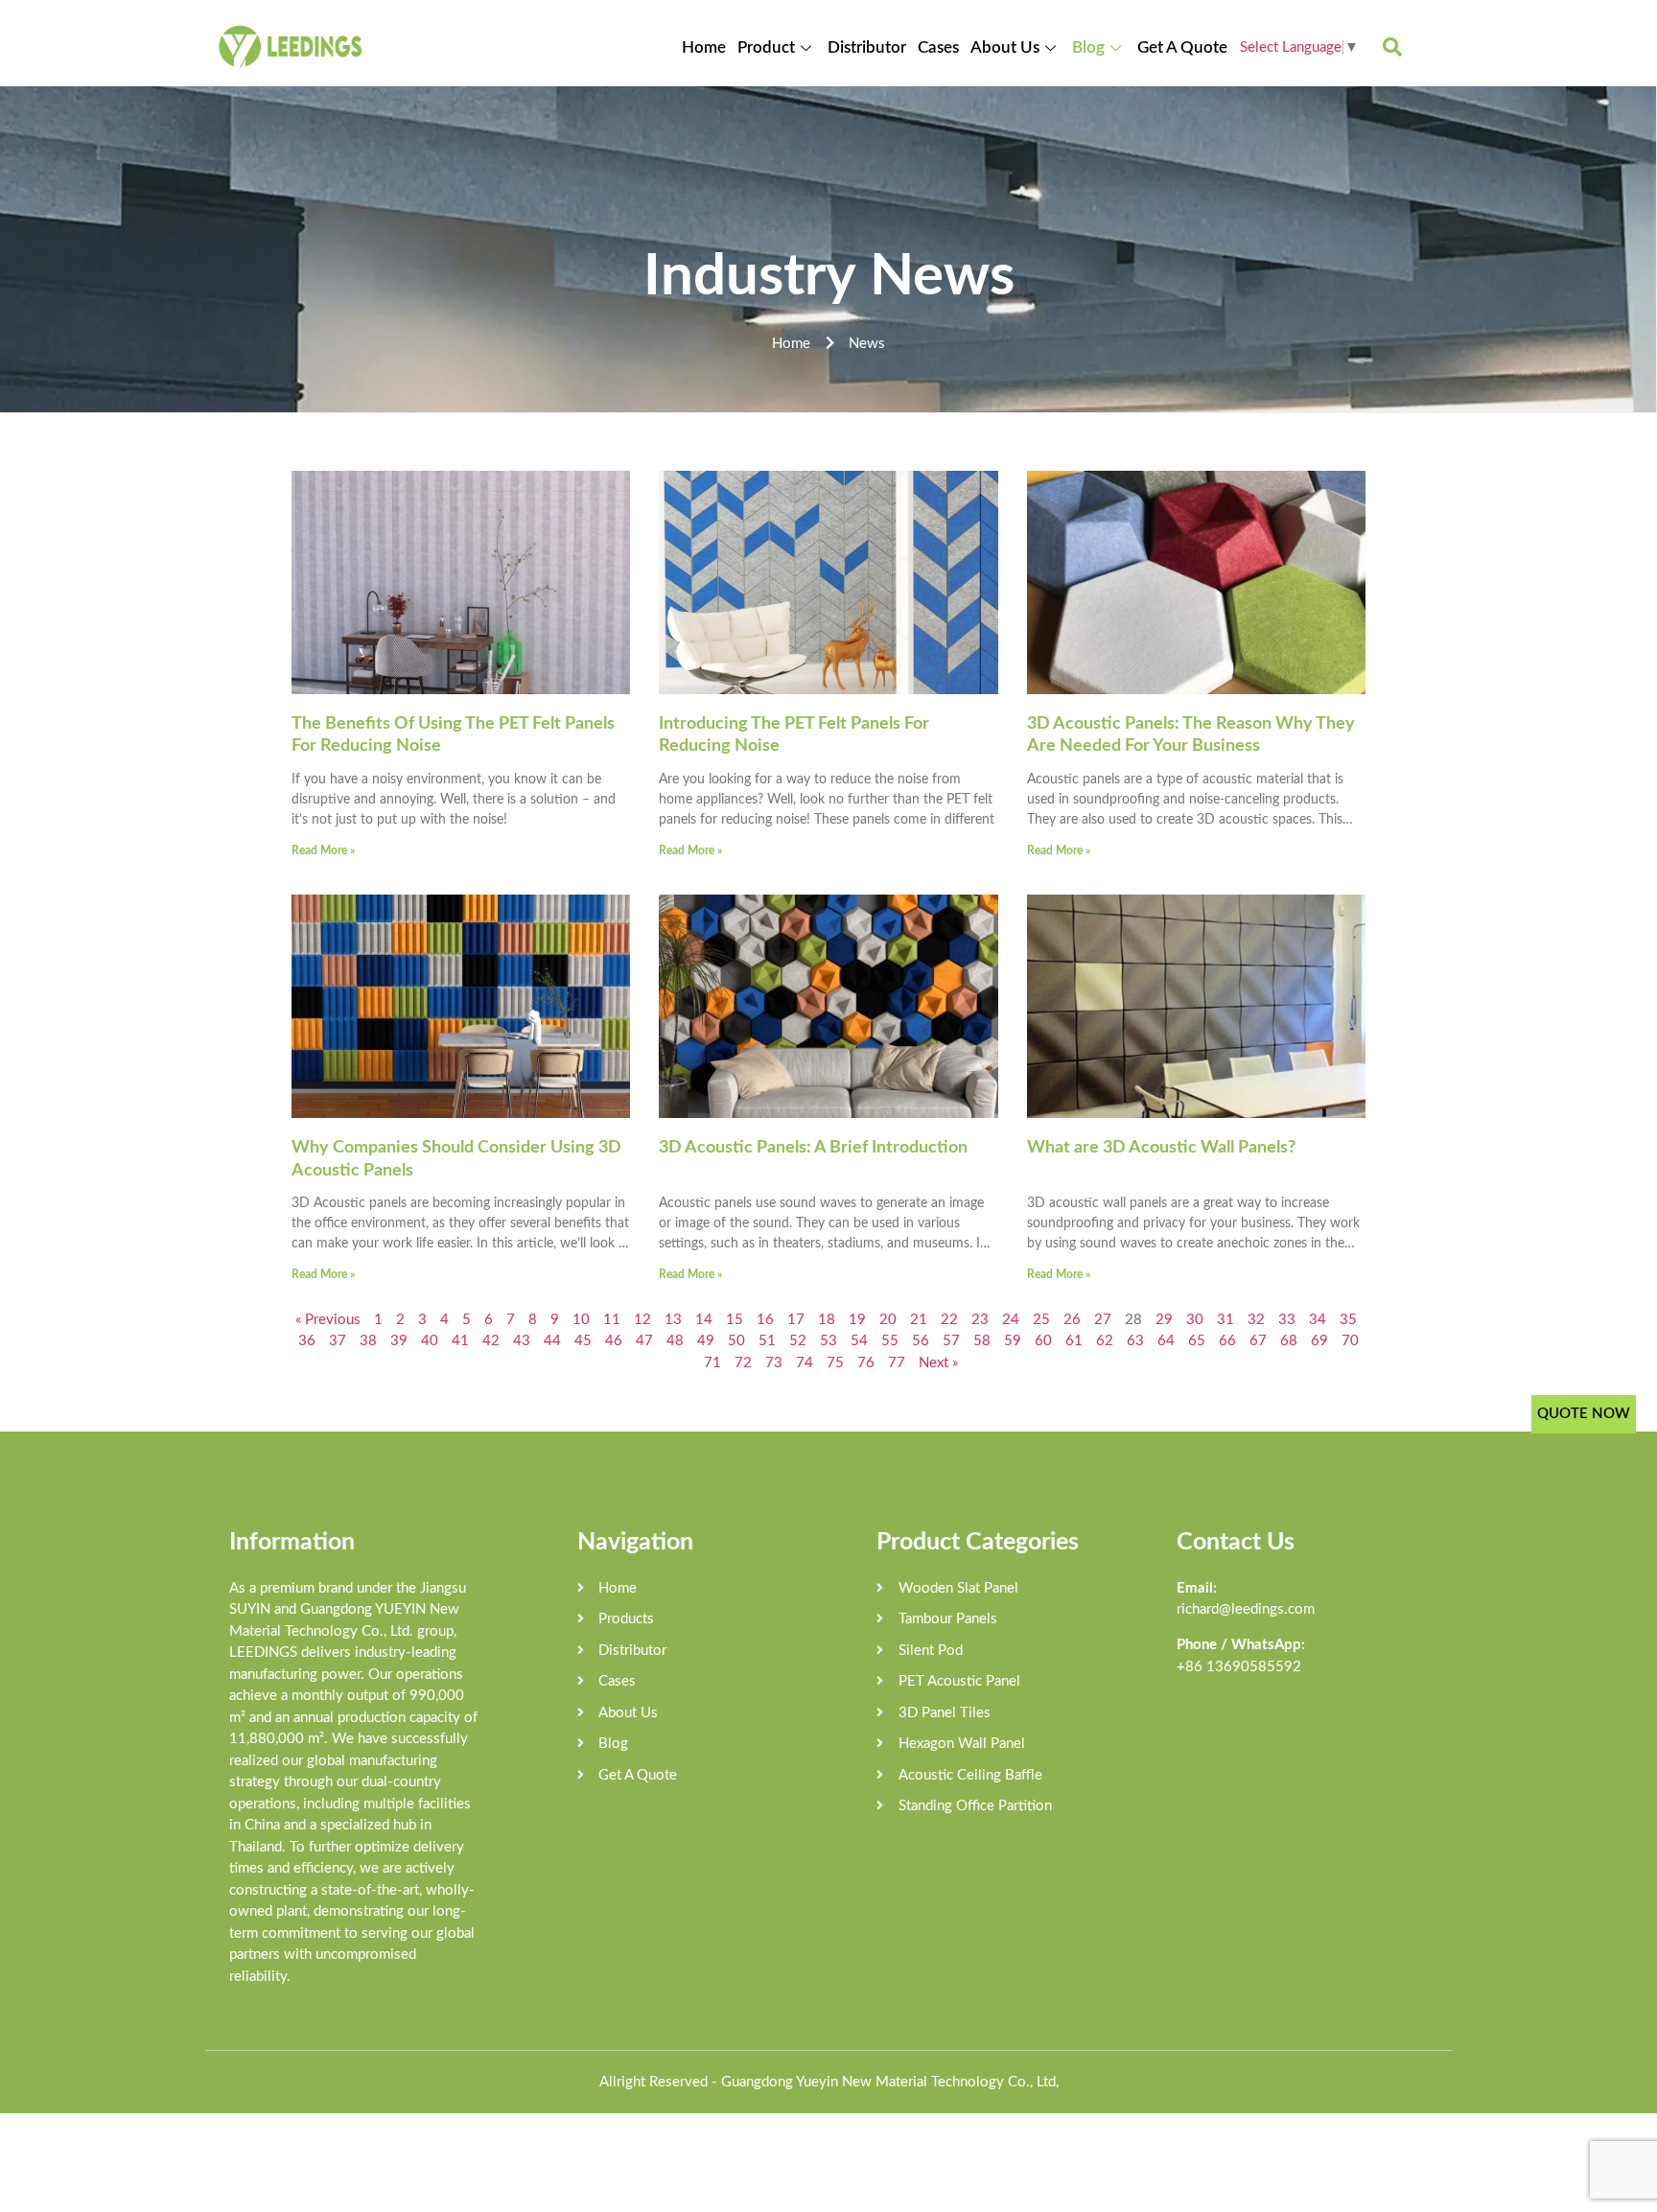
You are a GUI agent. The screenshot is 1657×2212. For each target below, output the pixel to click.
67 (1258, 1341)
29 (1164, 1320)
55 (890, 1341)
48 (675, 1341)
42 (491, 1341)
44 (552, 1341)
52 (798, 1341)
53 (828, 1341)
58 (982, 1341)
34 (1318, 1320)
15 (735, 1320)
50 (736, 1341)
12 (642, 1320)
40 (430, 1341)
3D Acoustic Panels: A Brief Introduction (813, 1148)
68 (1289, 1341)
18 (827, 1320)
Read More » (323, 850)
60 (1043, 1341)
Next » (938, 1363)
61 (1074, 1341)
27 (1103, 1320)
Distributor (867, 47)
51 (767, 1341)
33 (1287, 1320)
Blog (1088, 47)
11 (612, 1320)
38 (368, 1341)
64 (1166, 1341)
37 (338, 1341)
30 (1195, 1320)
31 (1225, 1320)
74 (805, 1363)
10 (581, 1320)
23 (980, 1320)
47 (644, 1341)
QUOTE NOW (1584, 1414)
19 (857, 1320)
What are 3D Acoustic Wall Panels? (1161, 1148)
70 (1350, 1341)
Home (704, 47)
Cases (938, 47)
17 (796, 1320)
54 (859, 1341)
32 (1256, 1320)
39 (399, 1341)
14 (704, 1320)
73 (774, 1363)
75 (835, 1363)
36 (307, 1341)
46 (614, 1341)
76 (866, 1363)
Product (766, 47)
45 (583, 1341)
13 (673, 1320)
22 (949, 1320)
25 (1041, 1320)
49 (706, 1341)
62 (1105, 1341)
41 (460, 1341)
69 (1319, 1341)
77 (897, 1363)
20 (888, 1320)
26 (1072, 1320)
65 (1197, 1341)
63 (1135, 1341)
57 (951, 1341)
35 (1348, 1320)
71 (712, 1363)
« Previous (328, 1320)
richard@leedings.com (1246, 1609)
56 (921, 1341)
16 (765, 1320)
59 (1013, 1341)
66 (1227, 1341)
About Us (1005, 47)
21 (919, 1320)
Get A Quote (1182, 47)
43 (522, 1341)
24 (1011, 1320)
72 (743, 1363)
